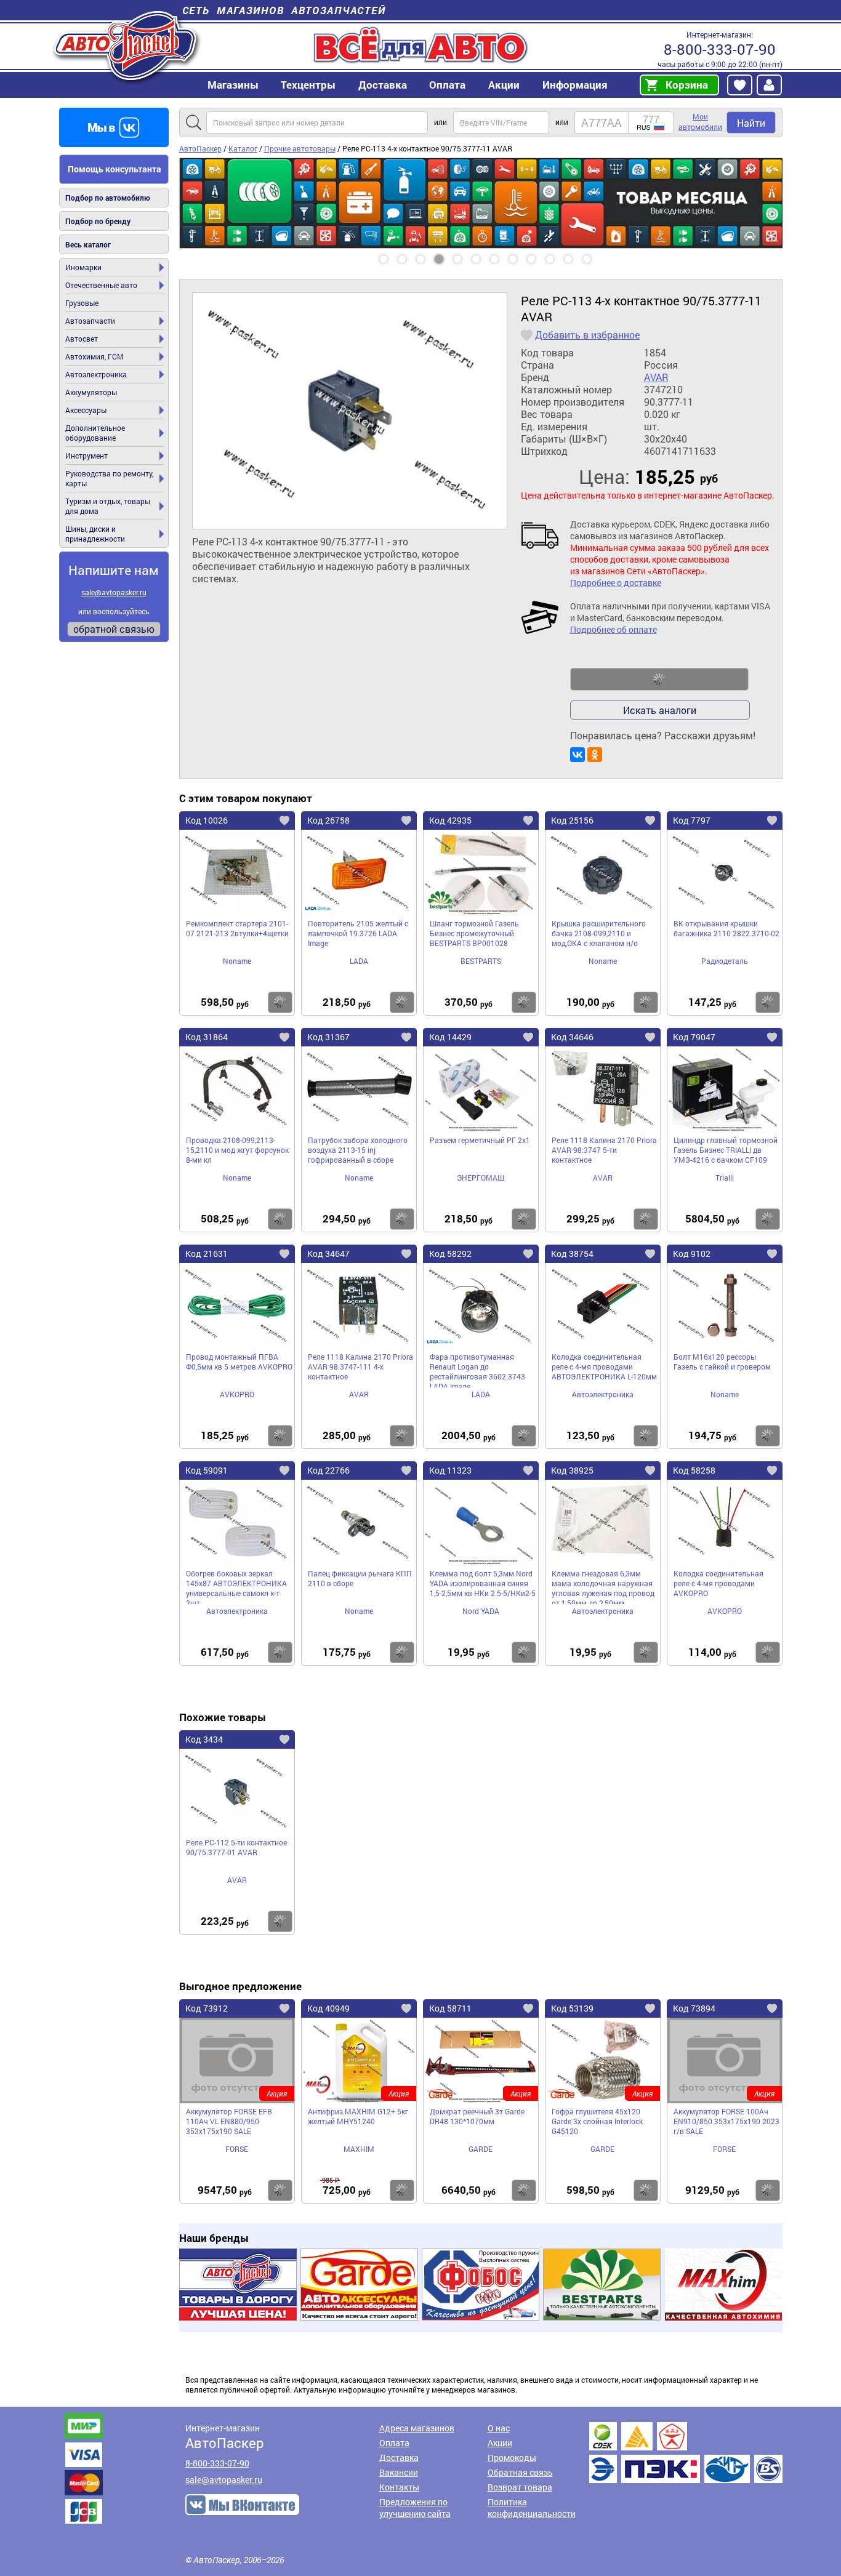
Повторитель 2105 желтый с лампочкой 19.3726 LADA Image (358, 933)
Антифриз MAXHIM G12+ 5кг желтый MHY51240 (358, 2116)
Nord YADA (481, 1611)
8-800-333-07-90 (720, 49)
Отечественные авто (101, 285)
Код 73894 (694, 2008)
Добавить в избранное (587, 335)
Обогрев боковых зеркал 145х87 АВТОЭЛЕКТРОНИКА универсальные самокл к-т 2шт (236, 1586)
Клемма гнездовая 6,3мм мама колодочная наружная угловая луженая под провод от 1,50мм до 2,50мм (603, 1586)
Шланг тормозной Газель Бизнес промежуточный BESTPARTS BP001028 (474, 933)
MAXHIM (359, 2149)
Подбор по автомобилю (108, 198)
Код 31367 (328, 1037)
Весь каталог (88, 244)
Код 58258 (694, 1470)
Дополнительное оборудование (95, 433)
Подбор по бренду (98, 221)
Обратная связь (520, 2472)
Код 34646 (572, 1037)
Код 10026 (207, 820)
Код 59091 (207, 1470)
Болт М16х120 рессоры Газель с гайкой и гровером (722, 1362)
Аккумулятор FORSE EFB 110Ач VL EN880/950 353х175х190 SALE (229, 2121)
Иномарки (83, 267)
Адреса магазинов (417, 2428)
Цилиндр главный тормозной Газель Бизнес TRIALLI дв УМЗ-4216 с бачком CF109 (726, 1150)
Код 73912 (207, 2008)
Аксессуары (86, 410)
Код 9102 (692, 1254)
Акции (500, 2443)
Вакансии (399, 2472)
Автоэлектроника (96, 374)
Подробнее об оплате (614, 629)
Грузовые (82, 303)
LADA (359, 961)
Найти (751, 123)
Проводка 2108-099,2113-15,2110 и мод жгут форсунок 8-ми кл (237, 1150)
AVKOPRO (237, 1394)
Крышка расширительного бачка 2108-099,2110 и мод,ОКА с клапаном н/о (599, 933)
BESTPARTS (481, 961)
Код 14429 (450, 1037)
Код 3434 (204, 1739)
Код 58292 (450, 1254)
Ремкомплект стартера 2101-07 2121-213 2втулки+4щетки (237, 928)
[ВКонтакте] (577, 755)
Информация (575, 85)
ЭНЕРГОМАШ (481, 1178)
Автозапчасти (90, 321)
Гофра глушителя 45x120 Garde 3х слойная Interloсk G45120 (597, 2121)
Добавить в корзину (659, 680)
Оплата (447, 85)
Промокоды (512, 2458)
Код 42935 (450, 820)
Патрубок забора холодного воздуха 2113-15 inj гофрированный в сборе (358, 1150)
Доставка (383, 85)
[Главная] (127, 45)
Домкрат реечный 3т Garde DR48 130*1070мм (477, 2116)
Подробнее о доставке (616, 583)
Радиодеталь (725, 961)
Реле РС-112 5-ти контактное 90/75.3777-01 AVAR (236, 1847)
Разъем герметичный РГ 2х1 (480, 1140)
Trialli (725, 1178)
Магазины (233, 85)
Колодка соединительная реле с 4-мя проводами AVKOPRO (718, 1583)
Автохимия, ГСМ (95, 356)
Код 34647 (328, 1254)
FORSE (237, 2149)
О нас (499, 2428)
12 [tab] (598, 255)
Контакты (399, 2487)
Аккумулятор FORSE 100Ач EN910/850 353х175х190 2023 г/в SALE (726, 2121)
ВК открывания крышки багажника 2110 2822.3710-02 (726, 928)
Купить (280, 1002)
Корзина (687, 85)
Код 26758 (328, 820)
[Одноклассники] (595, 755)
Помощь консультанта (115, 169)
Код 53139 (572, 2008)
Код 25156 (572, 820)
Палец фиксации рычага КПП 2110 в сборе (360, 1578)
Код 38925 (572, 1470)
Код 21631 (207, 1254)
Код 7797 (692, 820)
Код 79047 (694, 1037)
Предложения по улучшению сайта (415, 2508)
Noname (237, 961)
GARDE (481, 2149)
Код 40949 (328, 2008)
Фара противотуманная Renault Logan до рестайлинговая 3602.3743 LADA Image (477, 1370)
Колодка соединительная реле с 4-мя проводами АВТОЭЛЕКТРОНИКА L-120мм (604, 1366)
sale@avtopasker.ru (114, 592)
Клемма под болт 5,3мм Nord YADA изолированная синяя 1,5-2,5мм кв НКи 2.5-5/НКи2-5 (483, 1583)
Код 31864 (207, 1037)
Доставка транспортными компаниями (686, 2453)
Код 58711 (450, 2008)
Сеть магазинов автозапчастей (284, 10)
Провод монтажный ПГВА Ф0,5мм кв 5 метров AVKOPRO (239, 1362)
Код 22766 (328, 1470)
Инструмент (87, 455)
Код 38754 (572, 1254)
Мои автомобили (700, 122)
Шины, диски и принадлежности (95, 534)
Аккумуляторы (91, 392)
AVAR (656, 377)
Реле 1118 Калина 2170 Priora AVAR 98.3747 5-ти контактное (604, 1150)
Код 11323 (450, 1470)
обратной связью (114, 629)
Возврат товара (520, 2487)
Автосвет (82, 339)
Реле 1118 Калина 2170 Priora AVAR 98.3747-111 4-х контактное (360, 1366)
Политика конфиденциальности (532, 2508)
